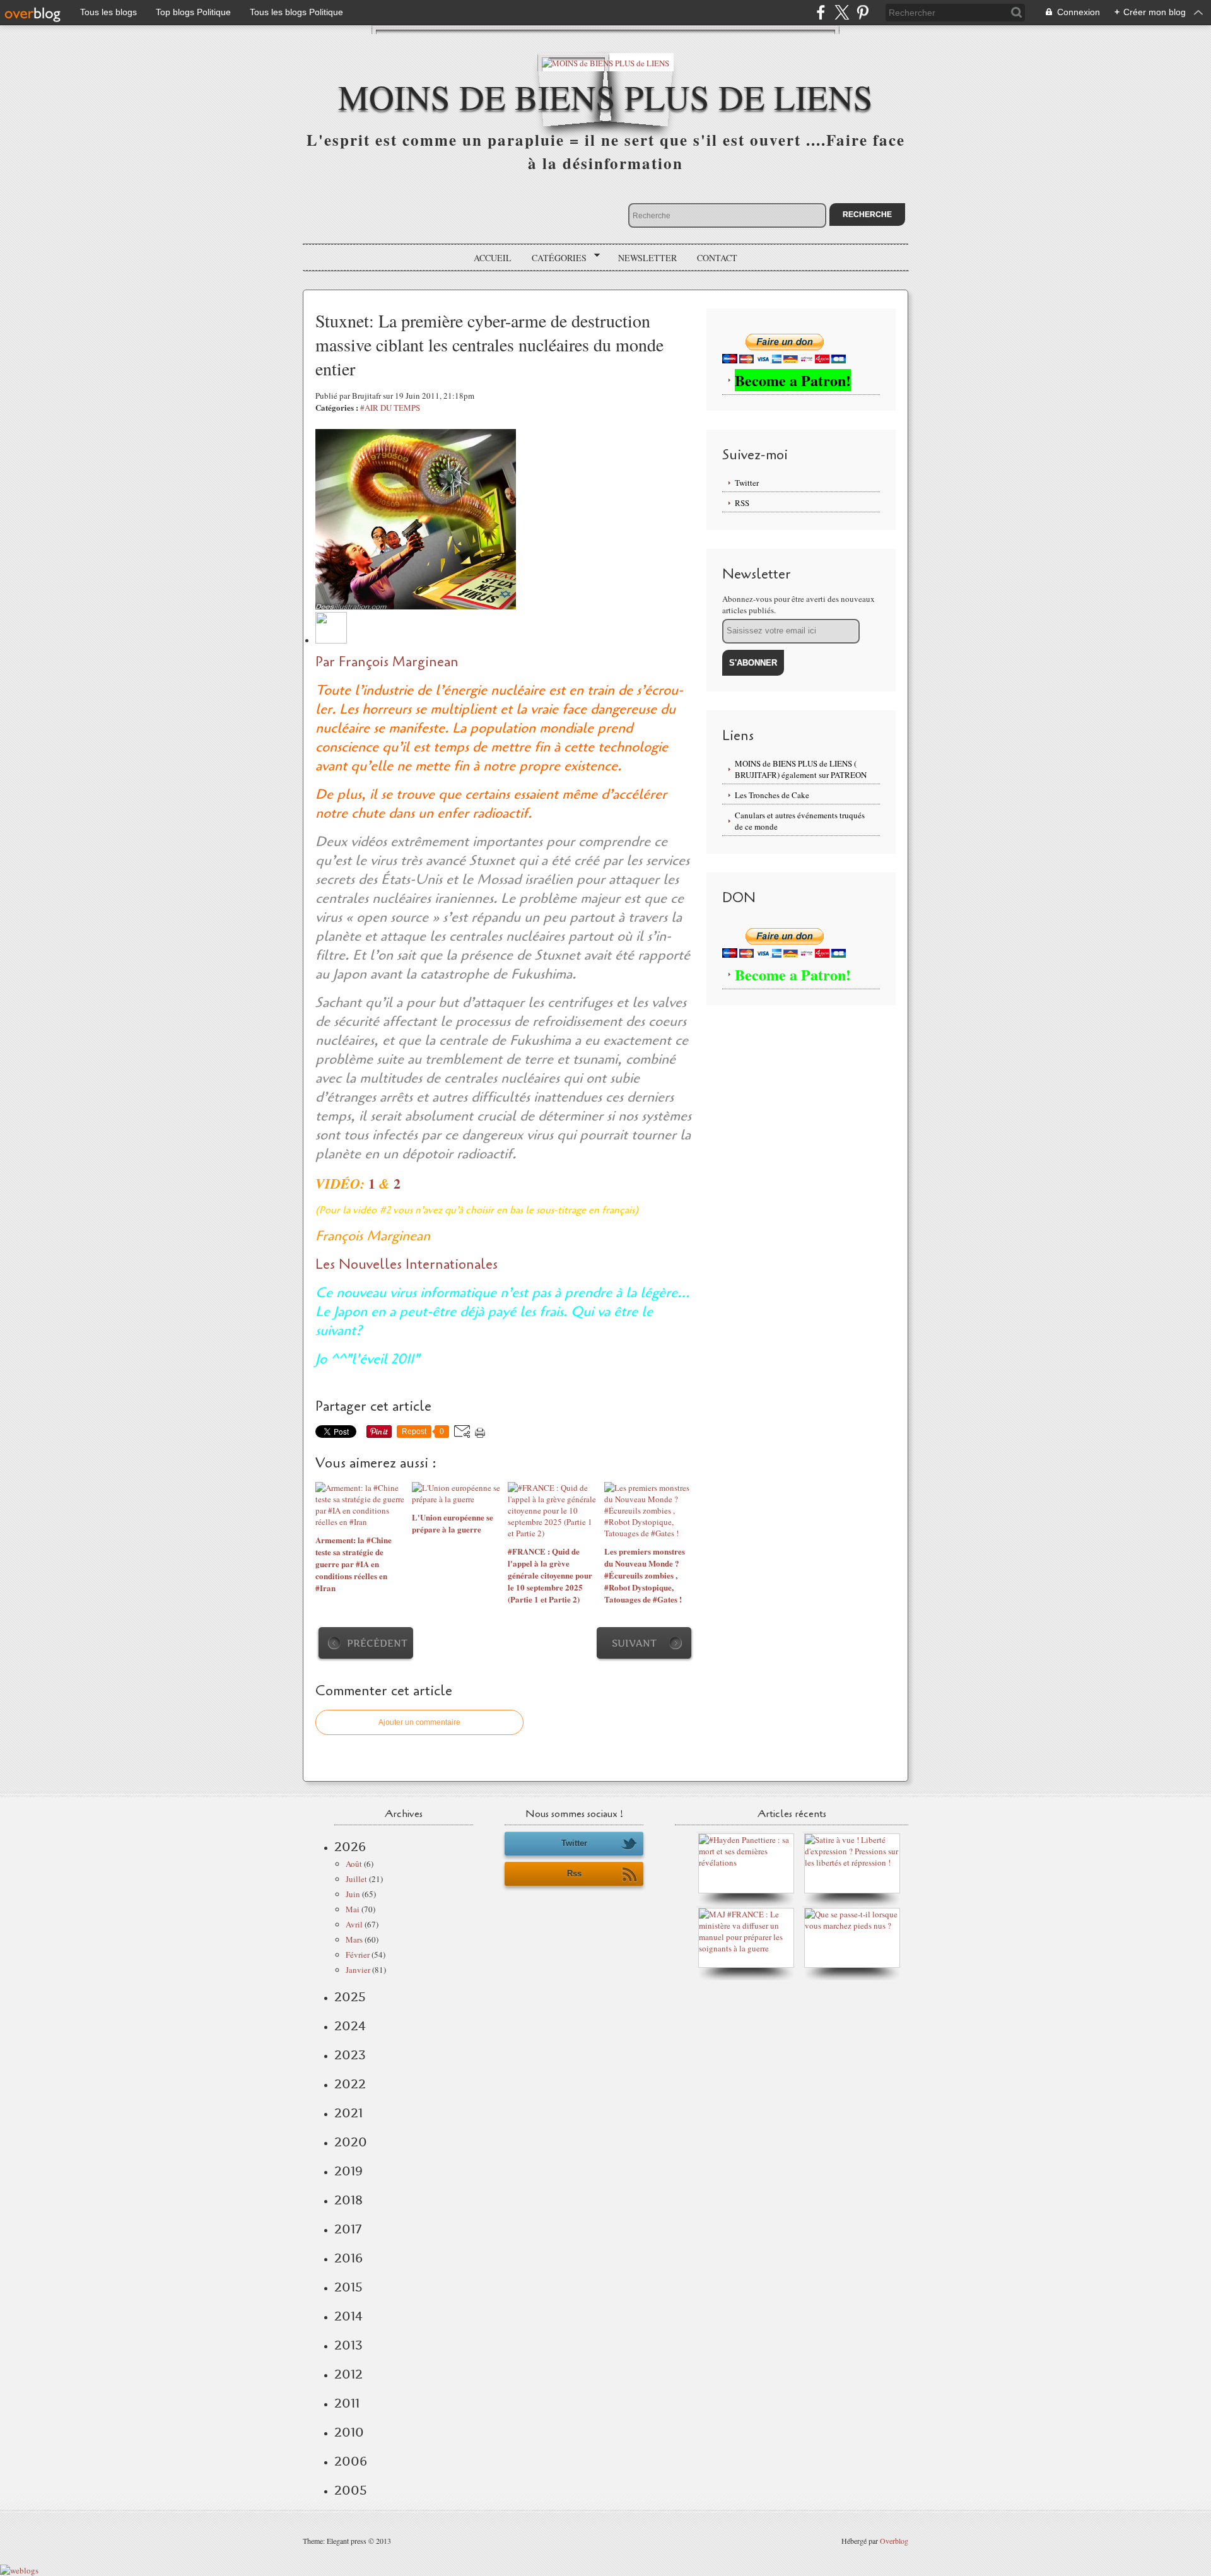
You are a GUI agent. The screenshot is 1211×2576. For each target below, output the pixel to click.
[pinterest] (863, 12)
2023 (350, 2055)
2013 (348, 2345)
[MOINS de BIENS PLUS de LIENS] (605, 62)
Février (358, 1955)
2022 (350, 2084)
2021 (348, 2113)
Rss (574, 1873)
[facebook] (821, 12)
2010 (349, 2432)
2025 (350, 1997)
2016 (348, 2258)
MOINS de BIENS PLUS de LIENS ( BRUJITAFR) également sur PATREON (801, 769)
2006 (351, 2461)
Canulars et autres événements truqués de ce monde (800, 821)
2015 (348, 2287)
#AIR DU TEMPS (390, 408)
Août (354, 1864)
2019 (348, 2171)
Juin (353, 1894)
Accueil (493, 258)
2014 (348, 2316)
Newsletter (647, 258)
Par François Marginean (387, 662)
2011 (347, 2403)
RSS (742, 503)
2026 (350, 1847)
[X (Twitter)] (842, 12)
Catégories (555, 258)
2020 (351, 2142)
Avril (354, 1924)
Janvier (358, 1970)
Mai (353, 1909)
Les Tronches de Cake (772, 795)
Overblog (894, 2541)
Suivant (634, 1643)
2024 (350, 2026)
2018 (348, 2200)
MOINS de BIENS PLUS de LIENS (605, 96)
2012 (348, 2374)
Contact (717, 258)
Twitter (747, 483)
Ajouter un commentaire (419, 1722)
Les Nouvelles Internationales (407, 1264)
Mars (354, 1939)
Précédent (377, 1643)
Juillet (356, 1879)
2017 (348, 2229)
